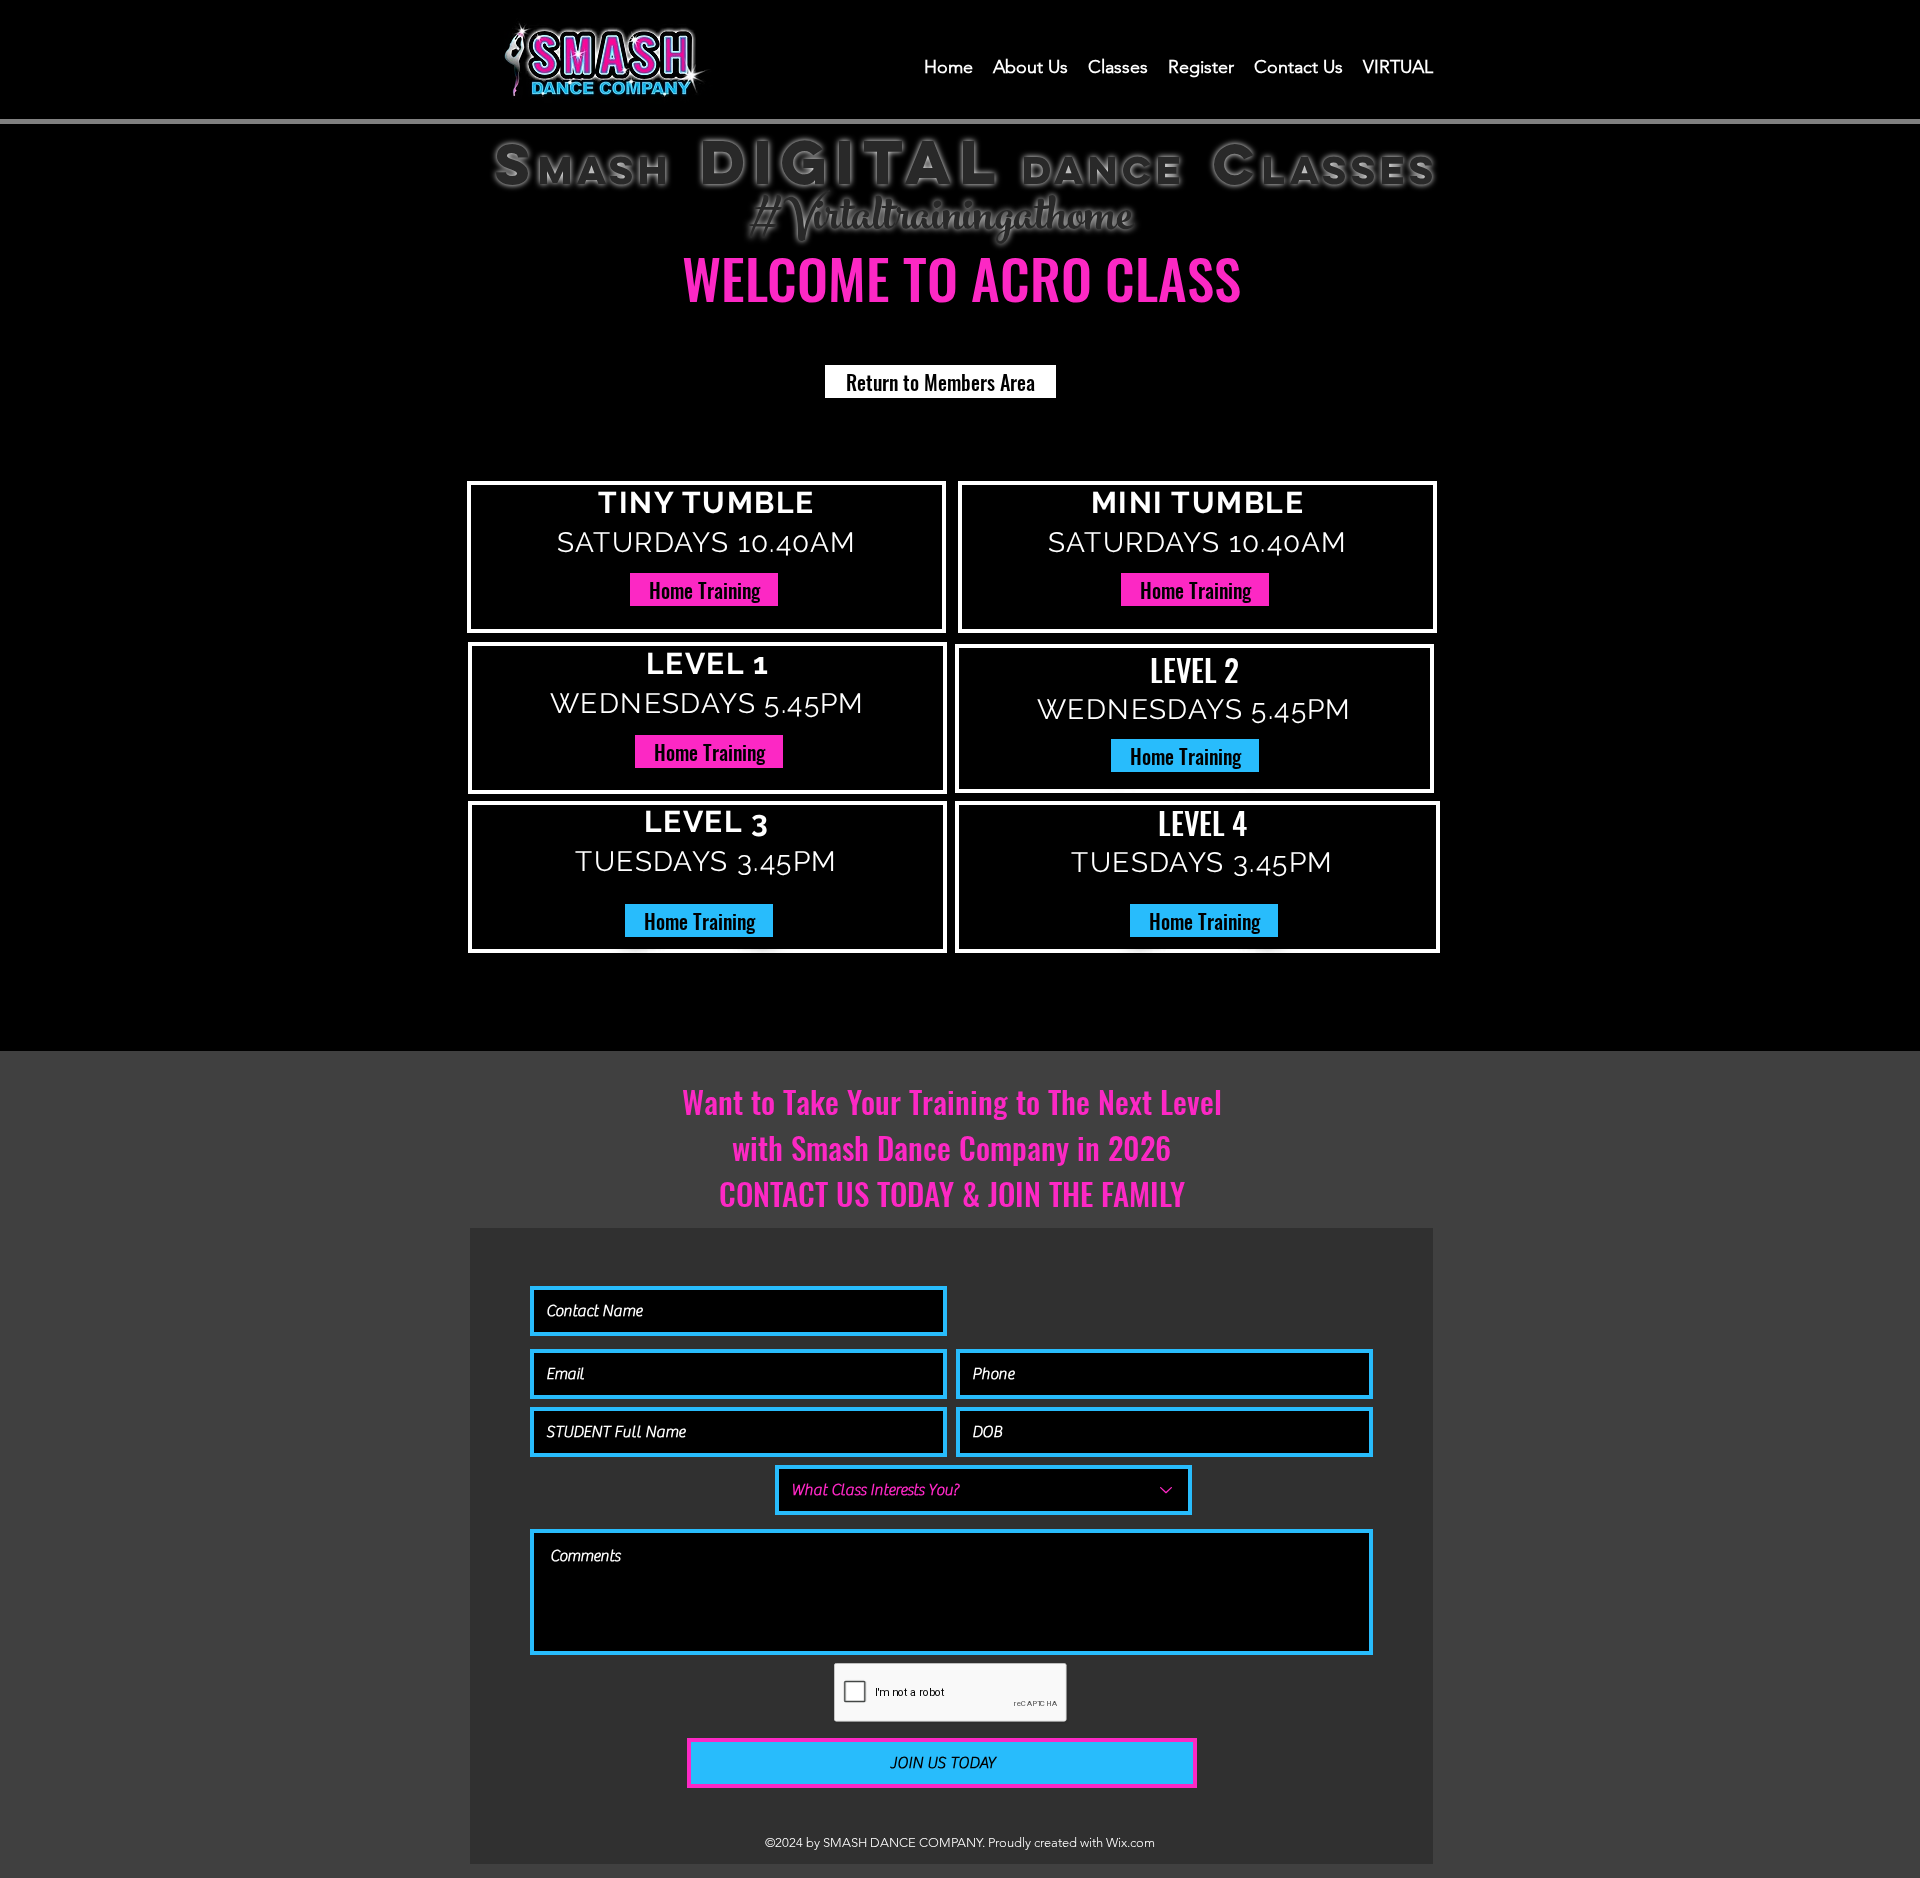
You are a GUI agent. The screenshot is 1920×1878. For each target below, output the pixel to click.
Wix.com (1130, 1842)
